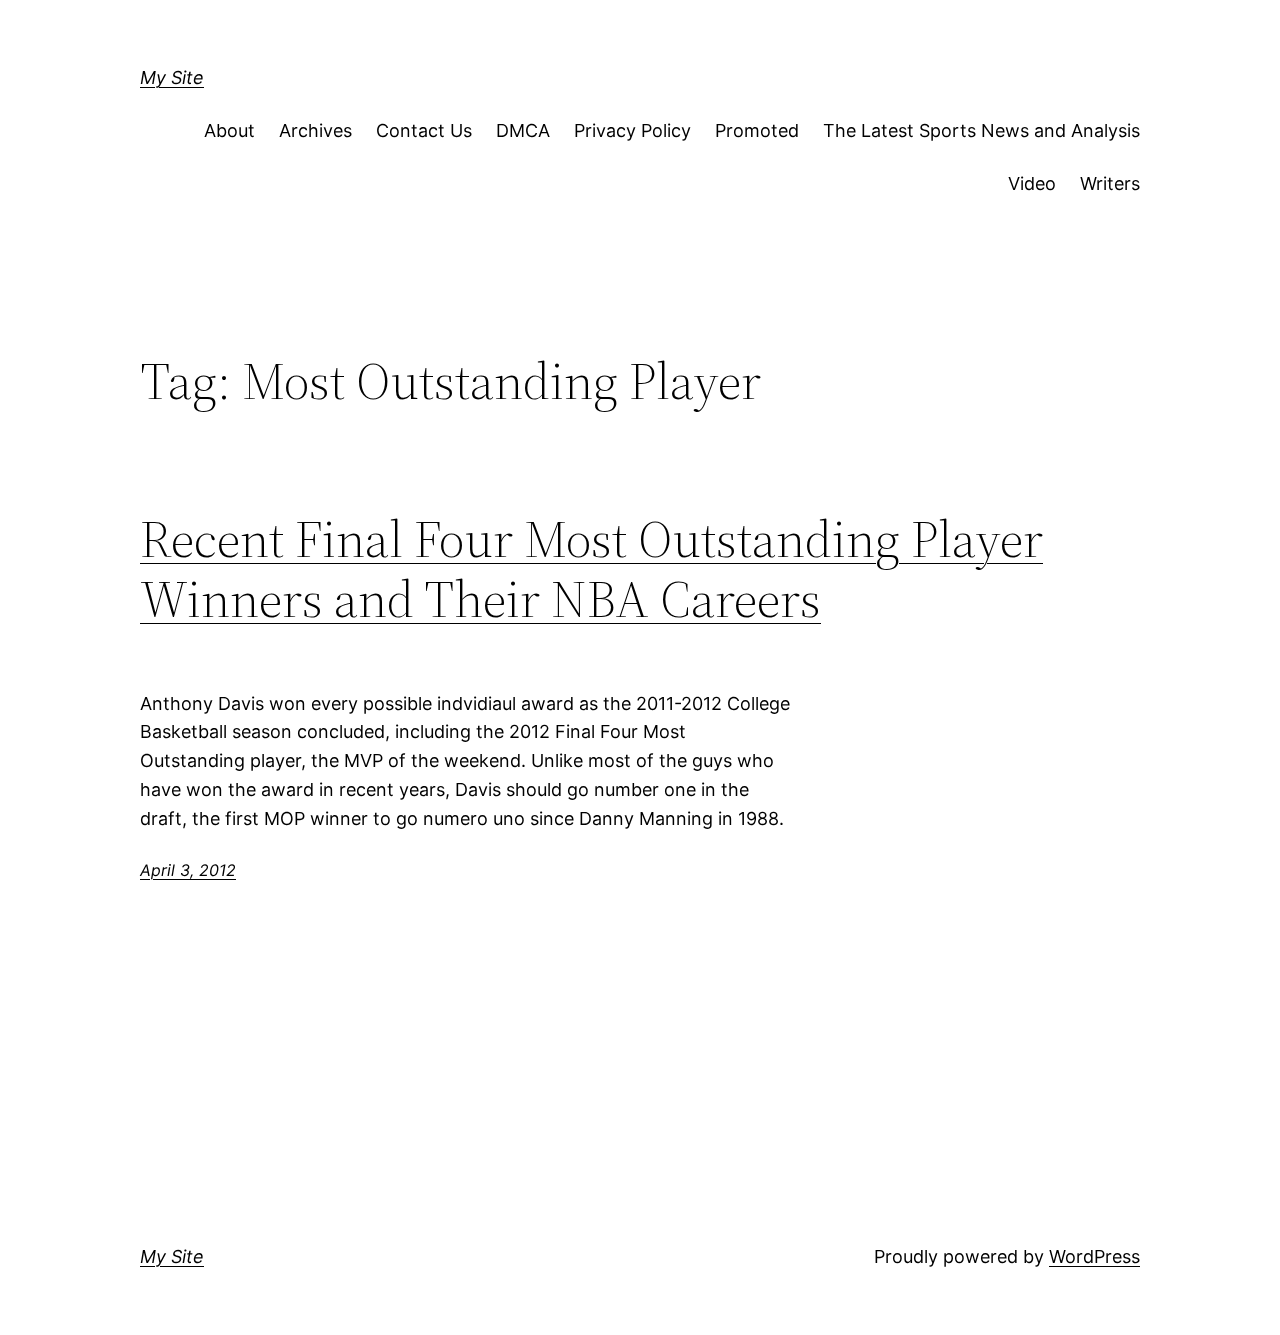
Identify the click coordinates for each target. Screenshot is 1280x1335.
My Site (172, 77)
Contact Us (424, 130)
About (229, 130)
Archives (315, 130)
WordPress (1094, 1256)
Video (1032, 183)
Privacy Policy (632, 130)
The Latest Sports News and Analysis (981, 130)
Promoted (757, 130)
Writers (1110, 183)
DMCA (523, 130)
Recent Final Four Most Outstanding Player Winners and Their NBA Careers (591, 569)
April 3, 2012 (188, 870)
